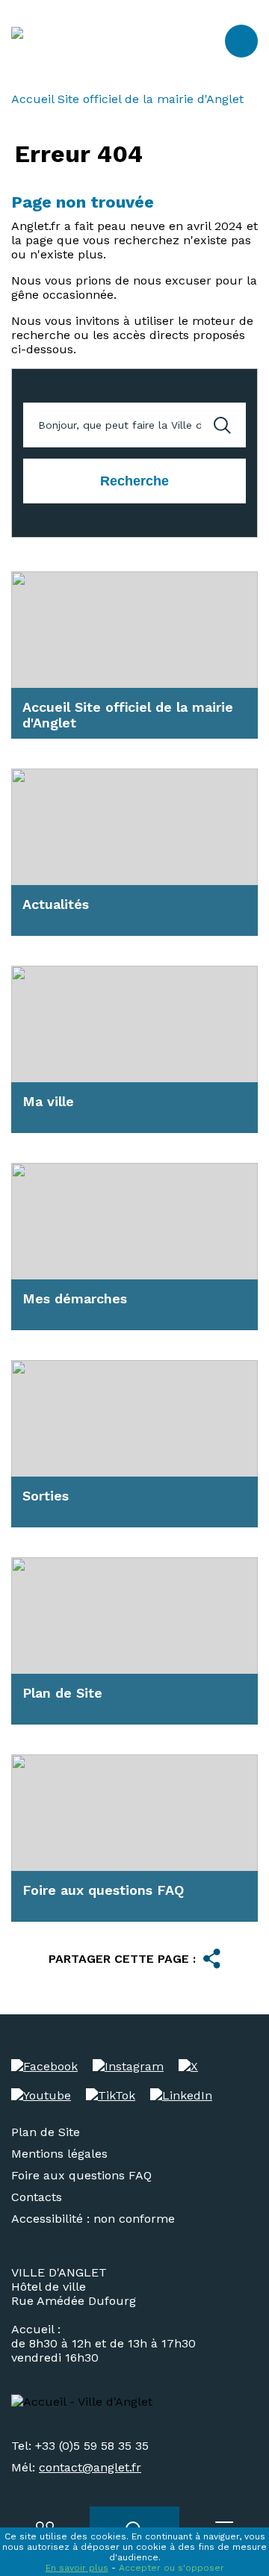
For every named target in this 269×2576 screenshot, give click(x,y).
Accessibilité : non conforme (93, 2219)
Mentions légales (59, 2154)
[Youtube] (41, 2095)
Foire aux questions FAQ (81, 2175)
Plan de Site (46, 2132)
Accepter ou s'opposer (171, 2568)
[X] (188, 2066)
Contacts (37, 2197)
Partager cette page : (122, 1959)
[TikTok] (111, 2095)
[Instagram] (128, 2066)
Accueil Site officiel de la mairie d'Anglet (127, 99)
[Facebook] (44, 2066)
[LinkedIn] (181, 2095)
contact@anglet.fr (90, 2467)
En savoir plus (77, 2568)
